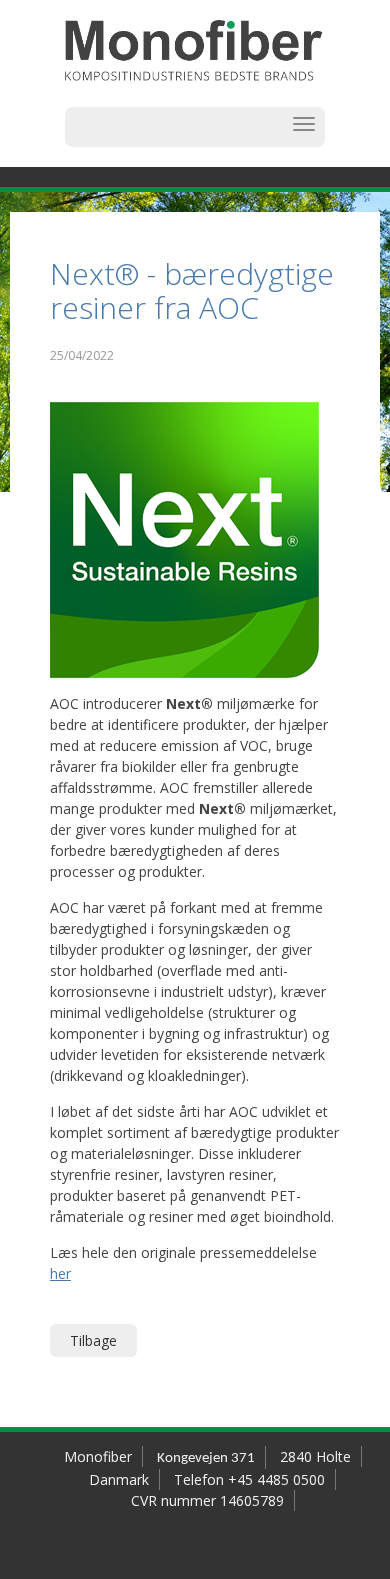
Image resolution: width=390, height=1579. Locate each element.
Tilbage (93, 1340)
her (60, 1273)
